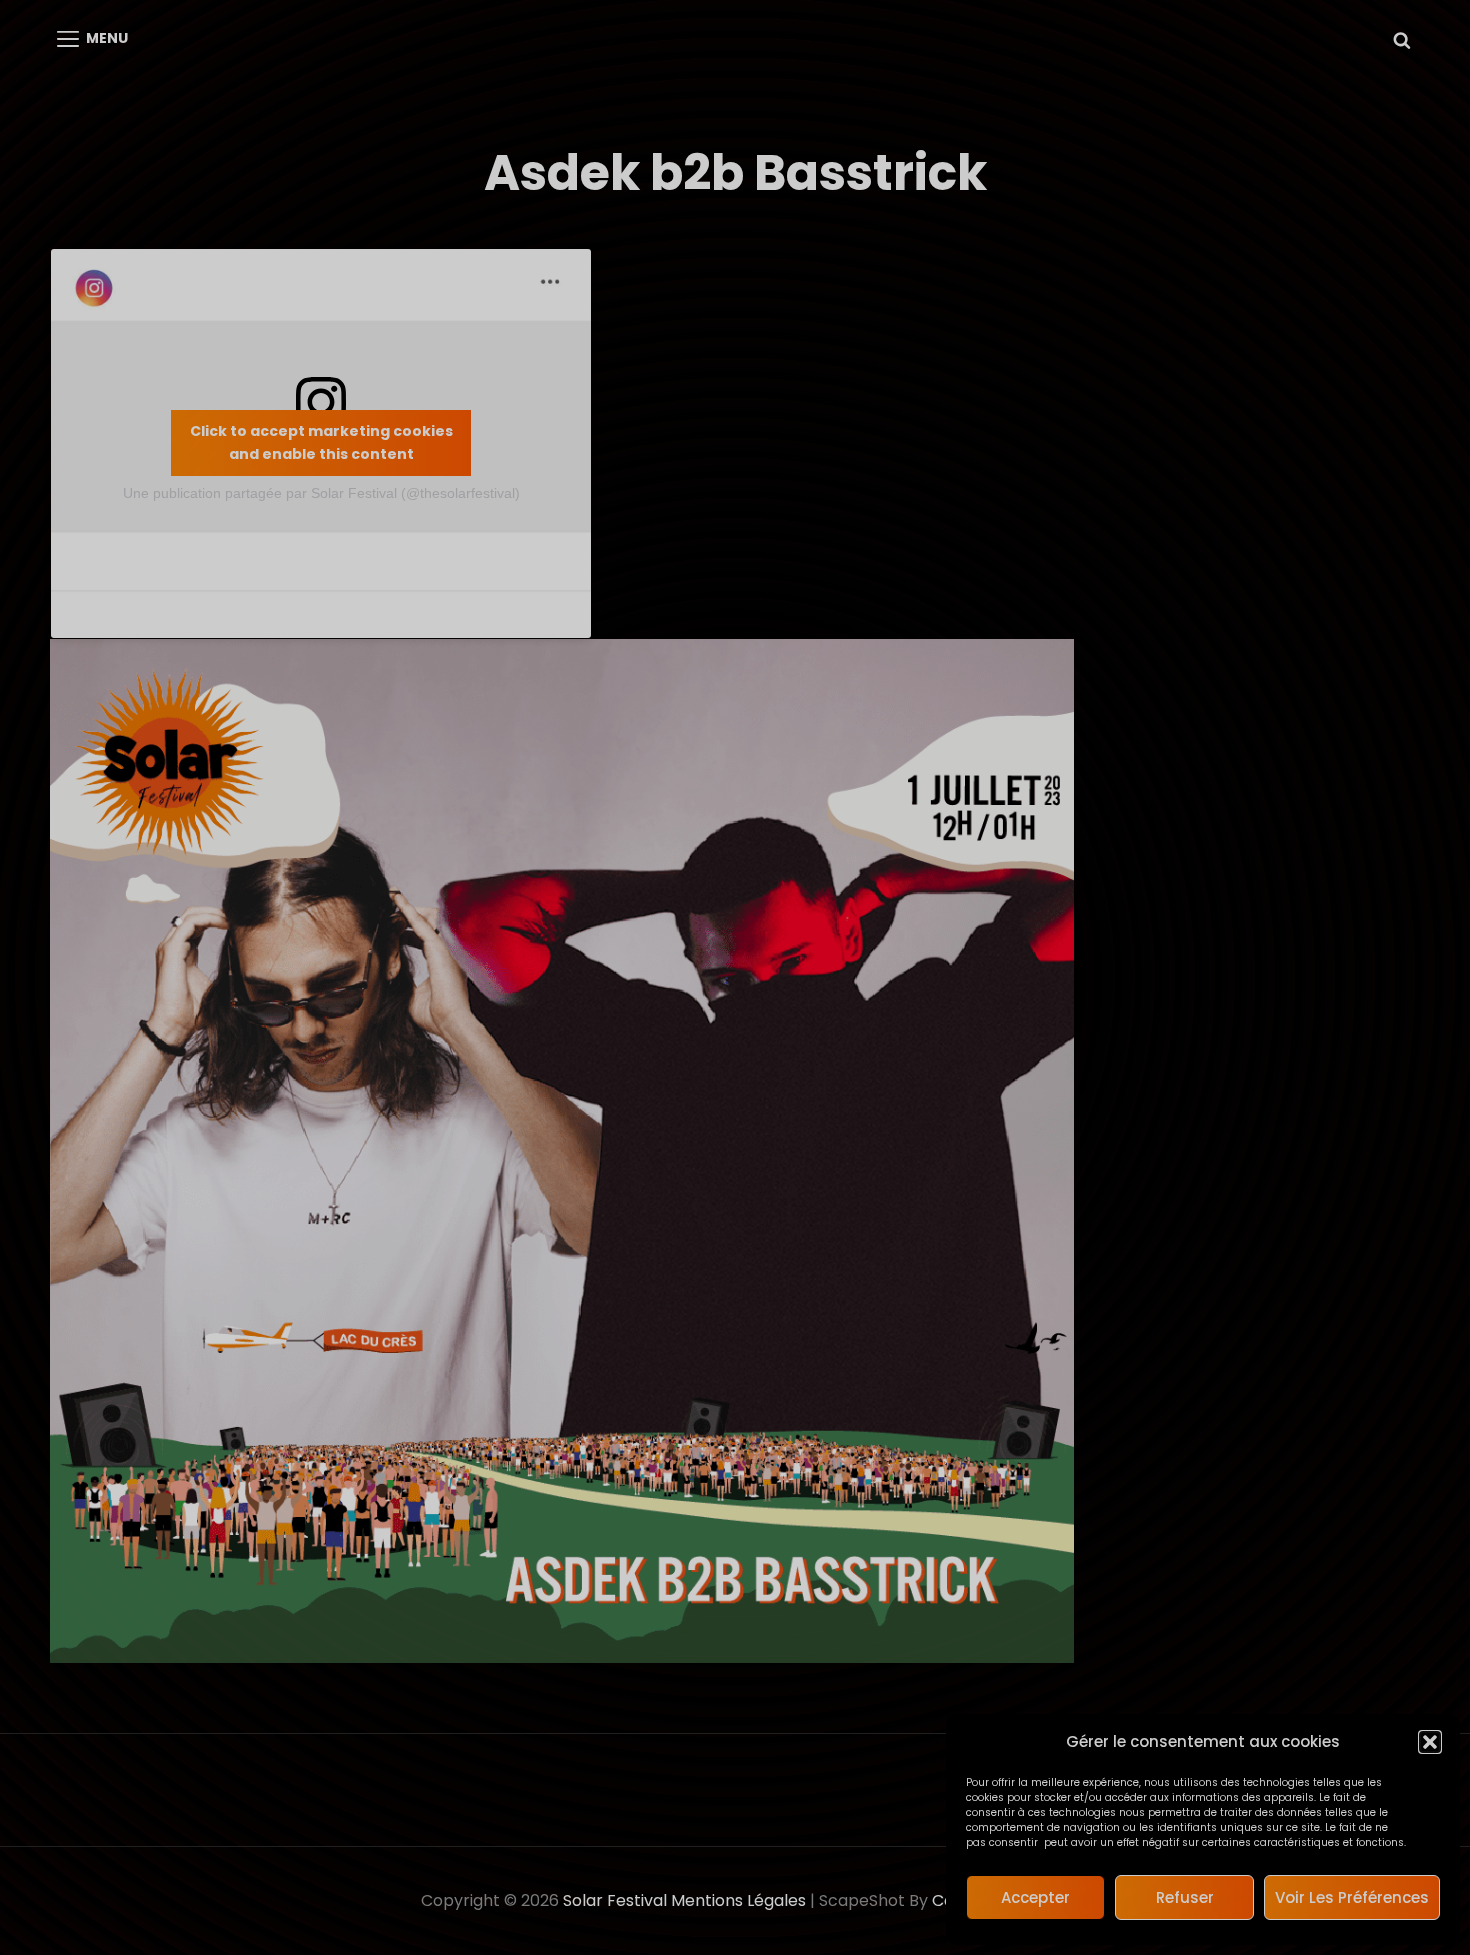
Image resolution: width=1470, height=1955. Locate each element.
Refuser (1185, 1897)
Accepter (1035, 1897)
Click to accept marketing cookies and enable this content (321, 442)
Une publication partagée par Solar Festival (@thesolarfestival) (321, 493)
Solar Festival (615, 1900)
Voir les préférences (1352, 1897)
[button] (1430, 1742)
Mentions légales (738, 1900)
